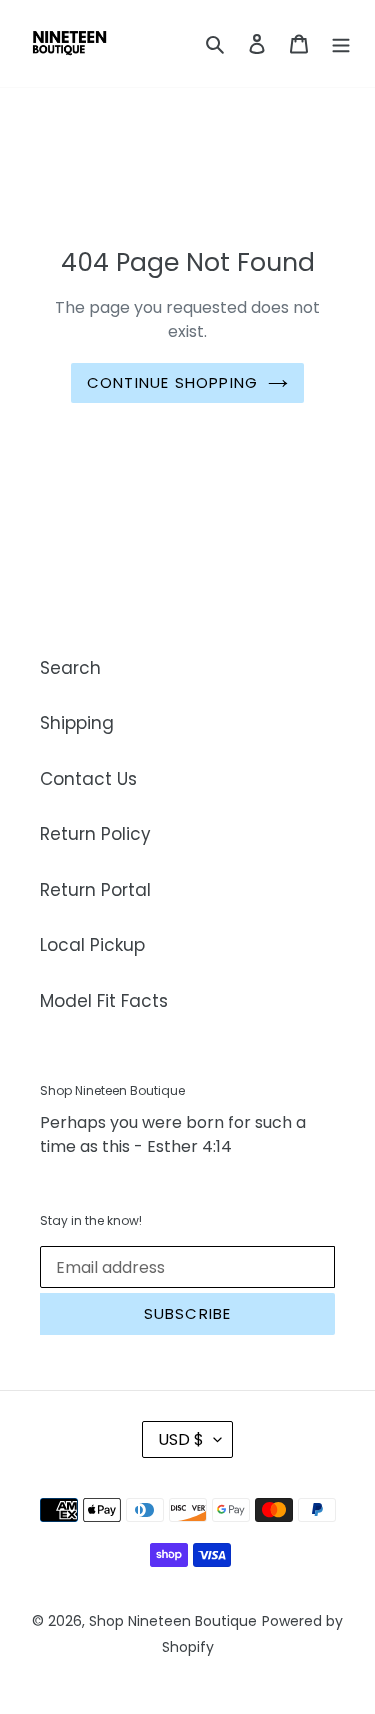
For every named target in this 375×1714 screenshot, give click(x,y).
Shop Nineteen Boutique (173, 1621)
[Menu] (341, 44)
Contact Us (88, 779)
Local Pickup (92, 945)
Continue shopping (172, 382)
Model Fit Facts (104, 1001)
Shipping (77, 723)
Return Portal (95, 890)
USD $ (181, 1439)
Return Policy (95, 834)
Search (70, 668)
